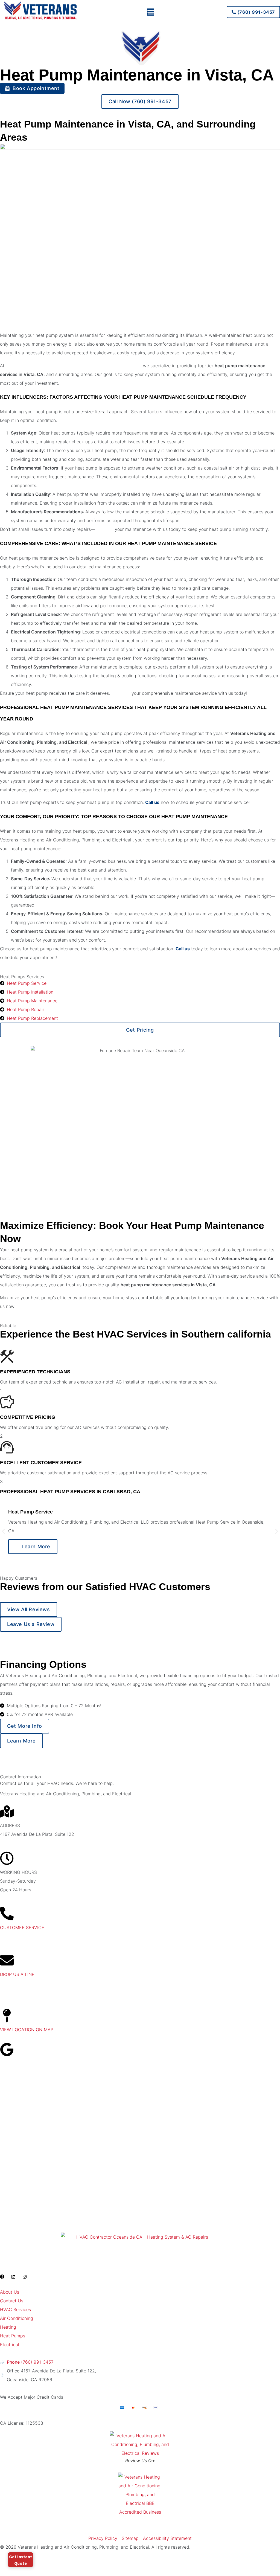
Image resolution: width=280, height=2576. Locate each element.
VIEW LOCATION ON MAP (27, 2030)
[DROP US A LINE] (7, 1960)
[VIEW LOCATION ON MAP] (7, 2016)
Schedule (121, 693)
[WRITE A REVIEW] (7, 2050)
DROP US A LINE (17, 1974)
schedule (105, 529)
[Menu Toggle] (151, 12)
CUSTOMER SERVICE (22, 1927)
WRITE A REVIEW (18, 2063)
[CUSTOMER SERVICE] (7, 1914)
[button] (3, 1531)
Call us (152, 802)
